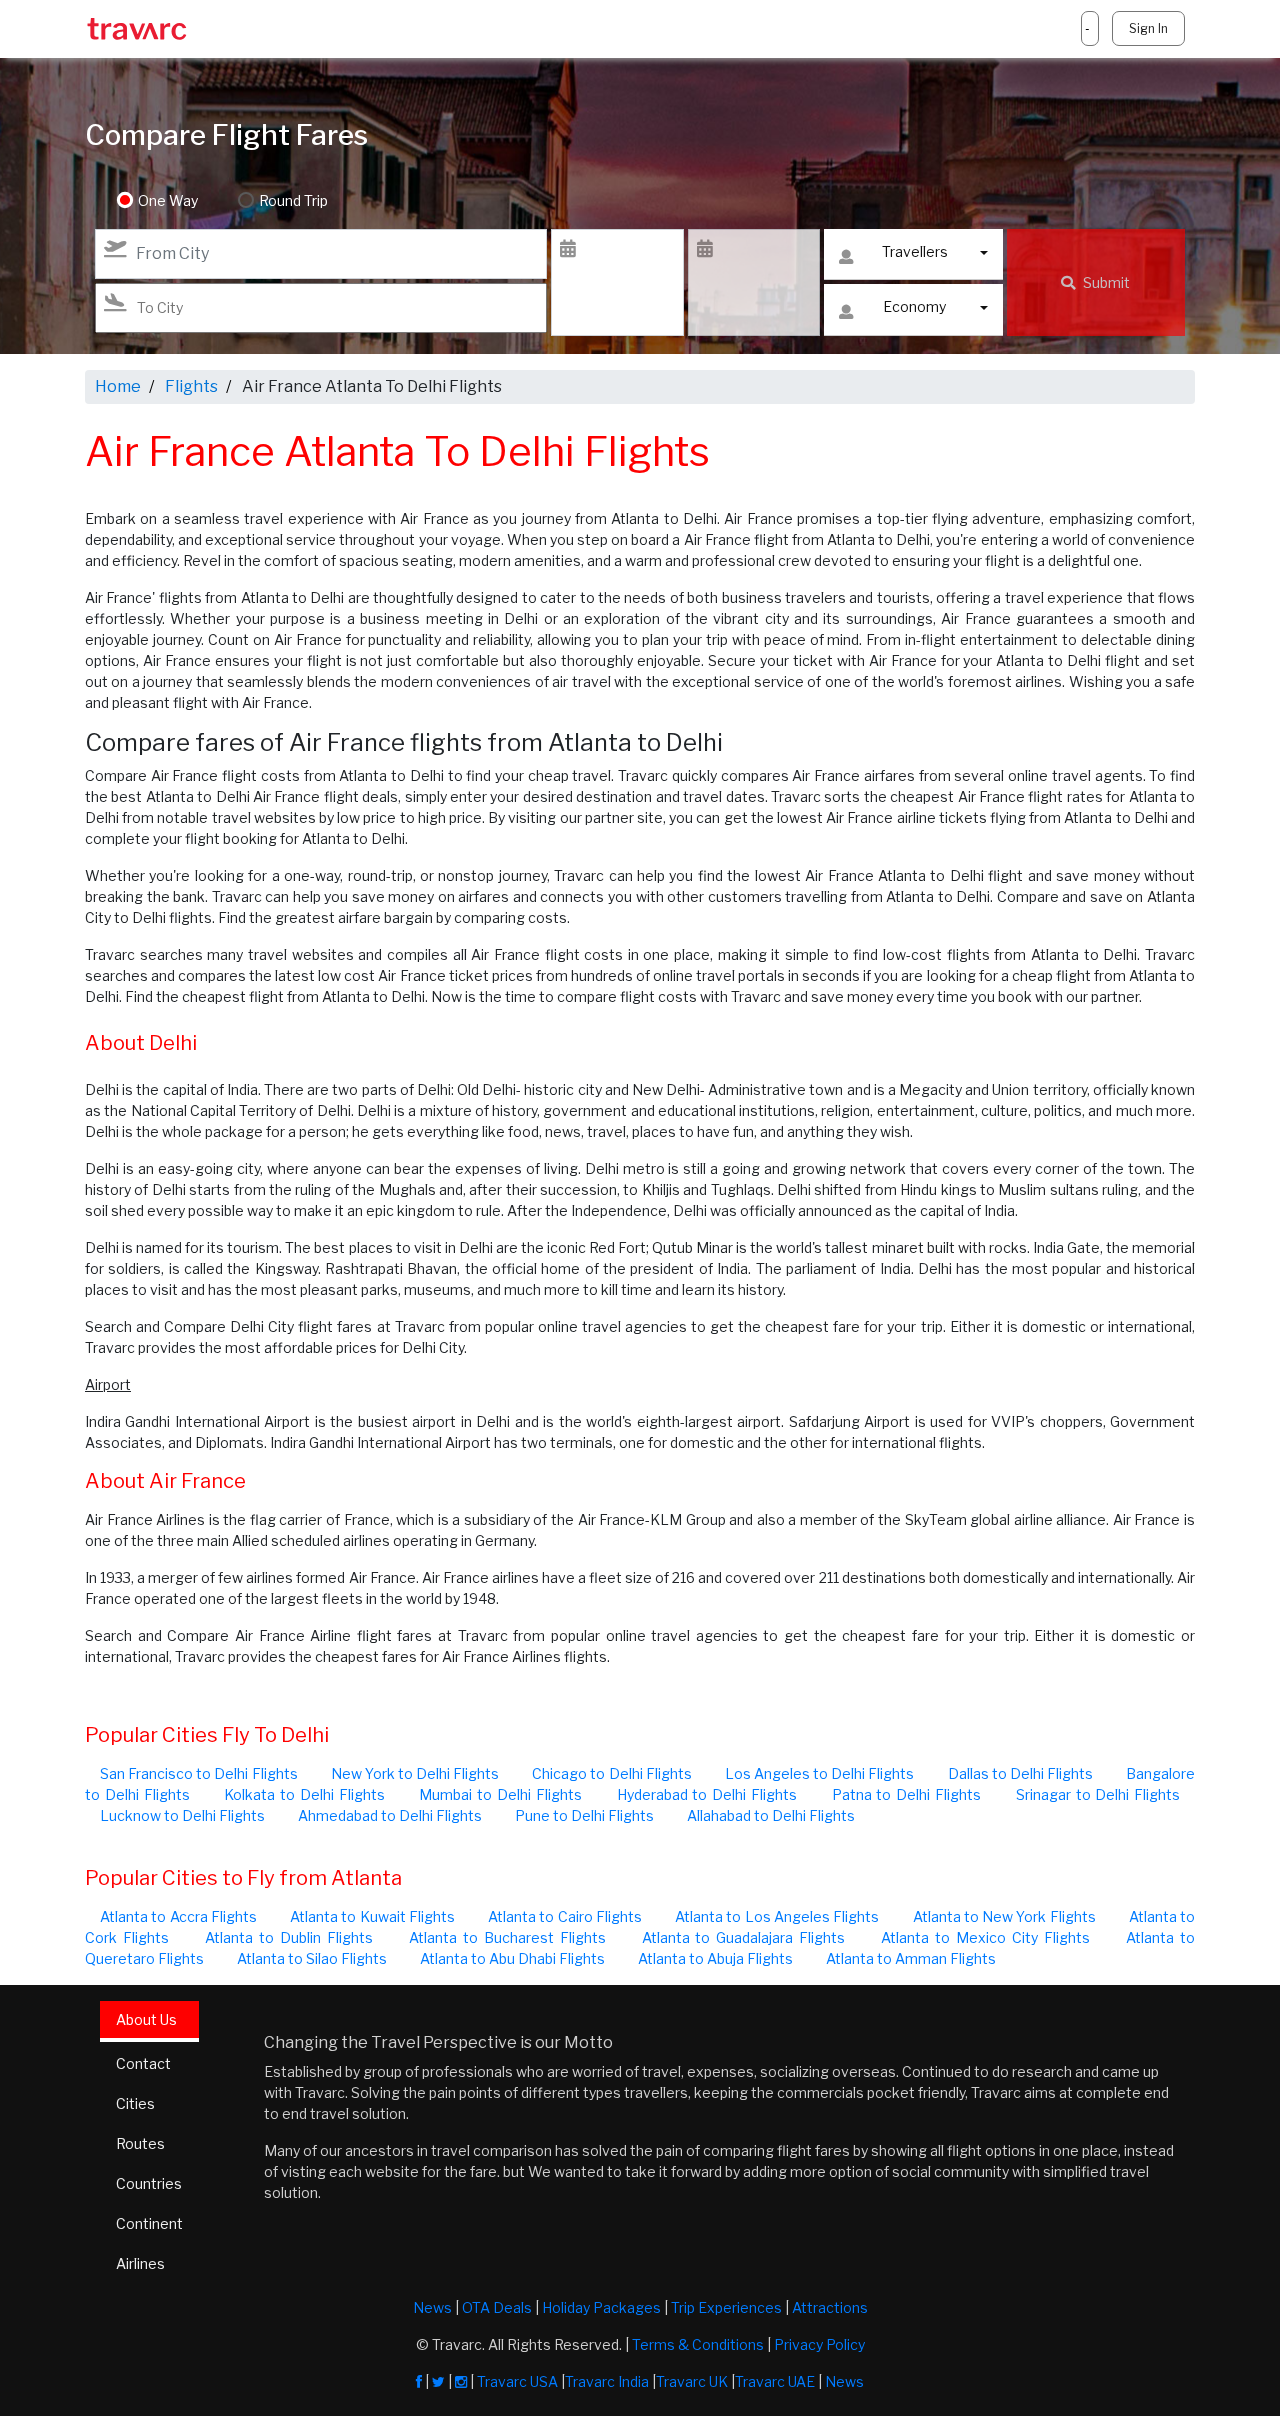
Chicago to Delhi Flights (611, 1773)
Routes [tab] (140, 2143)
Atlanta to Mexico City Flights (985, 1937)
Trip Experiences (726, 2307)
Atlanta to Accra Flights (178, 1916)
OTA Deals (497, 2307)
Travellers (915, 251)
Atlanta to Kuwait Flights (372, 1916)
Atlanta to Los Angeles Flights (777, 1916)
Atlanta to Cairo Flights (565, 1916)
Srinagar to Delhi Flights (1098, 1794)
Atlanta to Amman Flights (911, 1958)
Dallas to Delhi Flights (1020, 1773)
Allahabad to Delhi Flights (771, 1815)
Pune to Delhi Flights (584, 1815)
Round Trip (293, 200)
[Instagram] (461, 2381)
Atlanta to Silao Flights (312, 1958)
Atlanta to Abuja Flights (715, 1958)
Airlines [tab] (140, 2263)
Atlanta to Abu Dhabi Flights (512, 1958)
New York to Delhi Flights (415, 1773)
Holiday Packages (601, 2307)
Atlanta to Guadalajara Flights (744, 1937)
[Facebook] (419, 2381)
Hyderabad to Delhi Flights (707, 1794)
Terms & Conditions (698, 2344)
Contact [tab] (143, 2063)
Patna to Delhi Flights (906, 1794)
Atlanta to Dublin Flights (289, 1937)
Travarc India (607, 2381)
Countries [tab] (149, 2183)
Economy (914, 306)
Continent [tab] (149, 2223)
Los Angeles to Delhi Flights (820, 1773)
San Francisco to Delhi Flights (199, 1773)
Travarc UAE (775, 2381)
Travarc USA (517, 2381)
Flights (191, 386)
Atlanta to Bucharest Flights (507, 1937)
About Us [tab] (146, 2019)
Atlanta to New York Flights (1004, 1916)
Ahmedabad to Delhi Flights (390, 1815)
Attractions (830, 2307)
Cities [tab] (135, 2103)
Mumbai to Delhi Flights (500, 1794)
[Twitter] (438, 2381)
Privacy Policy (819, 2344)
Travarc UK (692, 2381)
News (432, 2307)
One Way (168, 200)
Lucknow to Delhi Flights (182, 1815)
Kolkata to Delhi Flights (304, 1794)
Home (118, 386)
